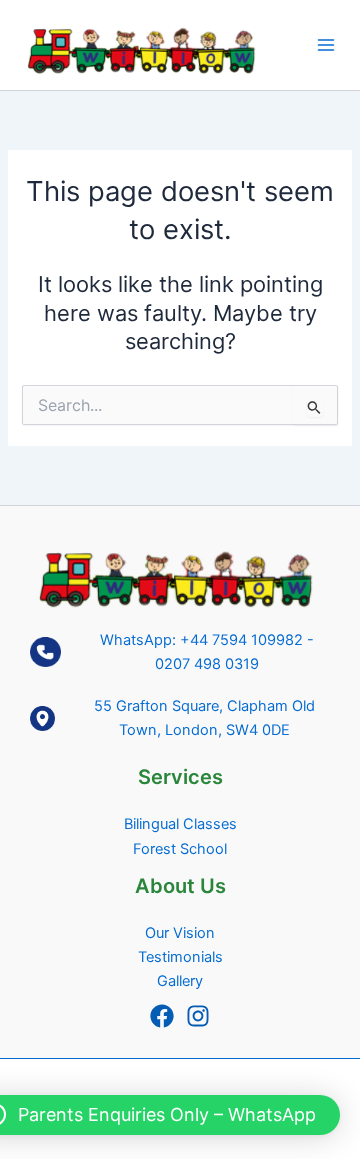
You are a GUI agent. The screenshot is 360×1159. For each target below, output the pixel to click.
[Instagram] (198, 1016)
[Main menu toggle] (326, 45)
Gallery (180, 981)
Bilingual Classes (180, 824)
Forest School (180, 849)
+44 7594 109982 (241, 640)
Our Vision (180, 933)
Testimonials (180, 957)
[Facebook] (162, 1016)
